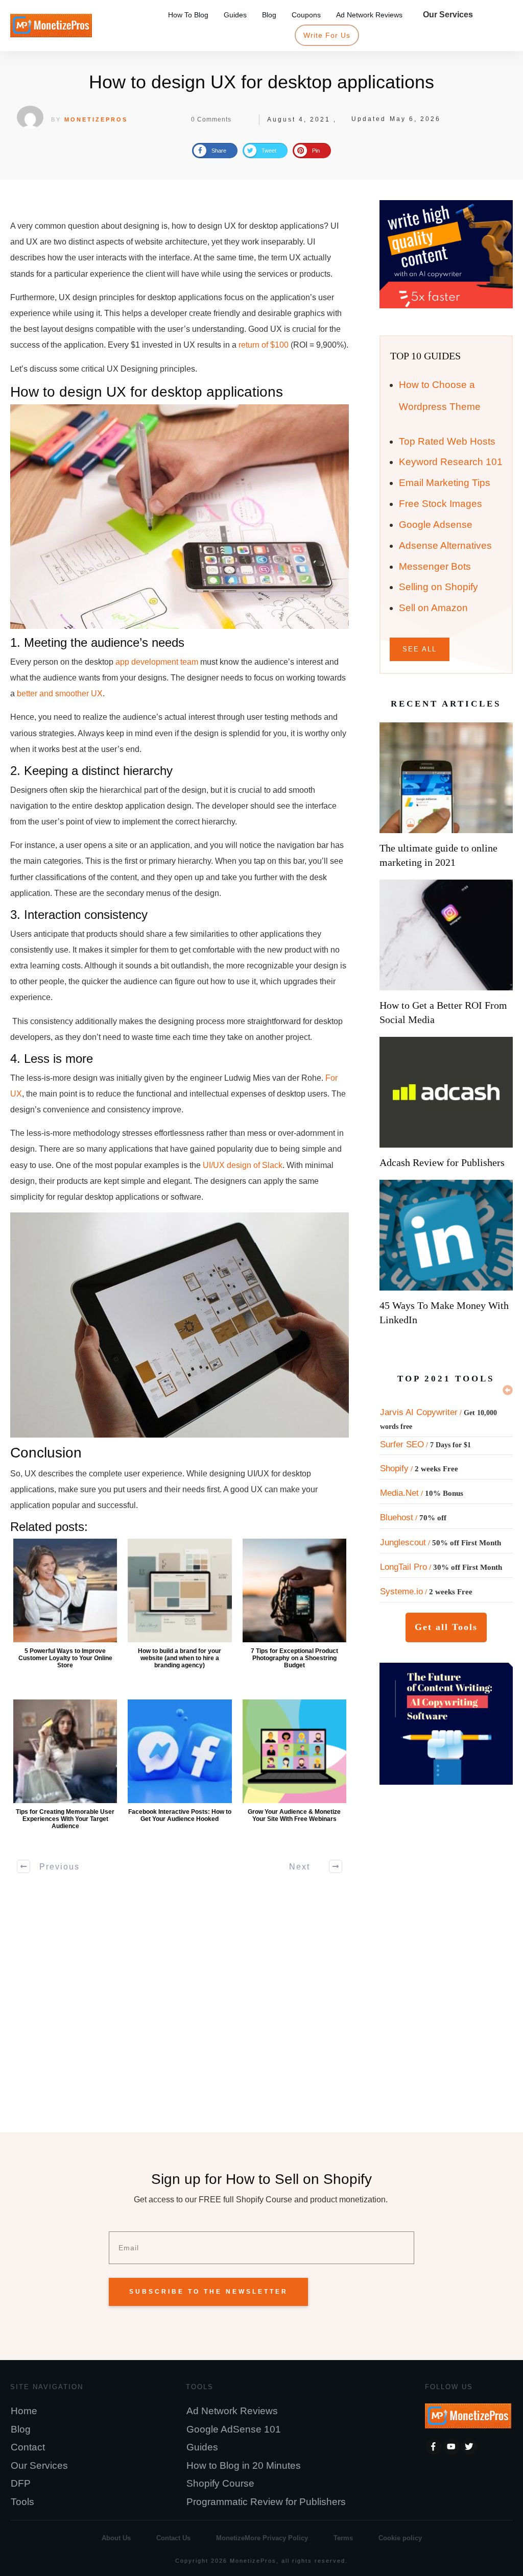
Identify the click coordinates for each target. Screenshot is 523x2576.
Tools (22, 2502)
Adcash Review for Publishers (442, 1162)
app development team (157, 662)
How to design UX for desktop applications (261, 82)
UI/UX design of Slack (243, 1165)
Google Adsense (436, 525)
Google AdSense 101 (234, 2429)
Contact (28, 2447)
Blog (21, 2429)
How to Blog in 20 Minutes (244, 2465)
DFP (21, 2483)
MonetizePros (96, 119)
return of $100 (264, 345)
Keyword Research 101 (451, 462)
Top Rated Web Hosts (447, 441)
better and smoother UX (60, 694)
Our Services (39, 2465)
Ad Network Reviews (232, 2411)
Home (24, 2411)
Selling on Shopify (438, 587)
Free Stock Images (441, 504)
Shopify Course (220, 2483)
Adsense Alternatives (445, 545)
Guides (202, 2447)
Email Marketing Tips (445, 483)
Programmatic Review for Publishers (266, 2502)
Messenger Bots (435, 566)
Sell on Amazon (433, 608)
